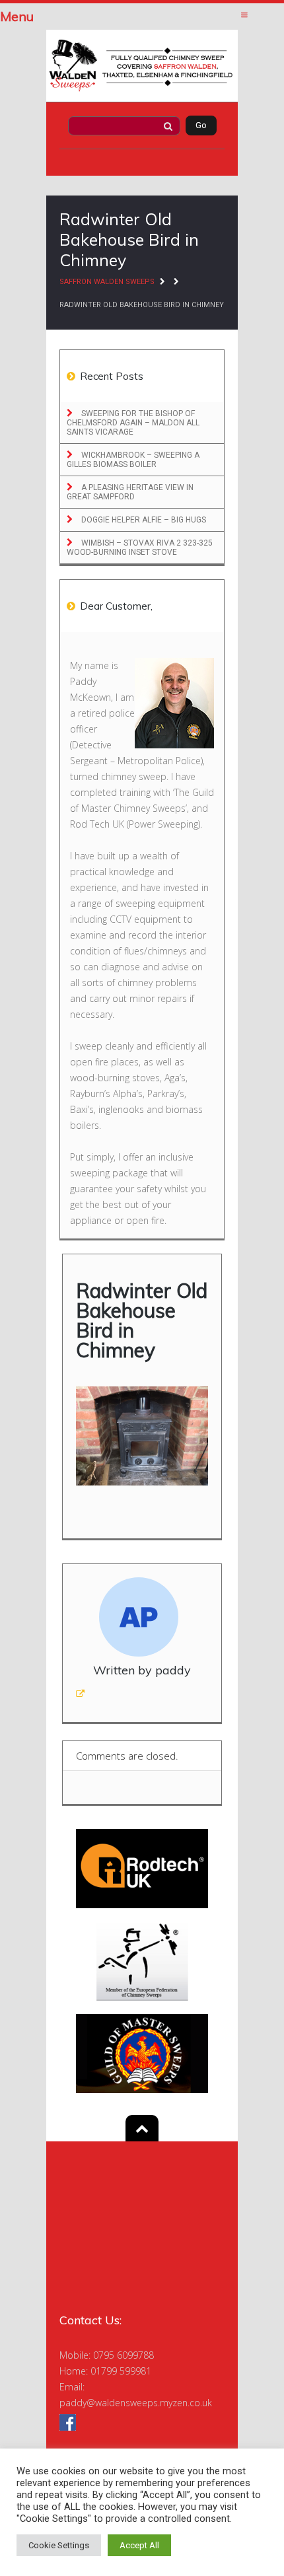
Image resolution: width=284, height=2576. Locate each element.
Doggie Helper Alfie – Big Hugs (143, 520)
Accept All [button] (139, 2545)
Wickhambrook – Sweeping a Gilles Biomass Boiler (133, 460)
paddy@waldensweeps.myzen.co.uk (136, 2403)
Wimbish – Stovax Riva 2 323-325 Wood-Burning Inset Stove (140, 548)
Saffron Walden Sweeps (107, 282)
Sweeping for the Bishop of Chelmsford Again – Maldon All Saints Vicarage (133, 423)
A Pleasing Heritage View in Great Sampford (130, 492)
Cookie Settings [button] (59, 2545)
